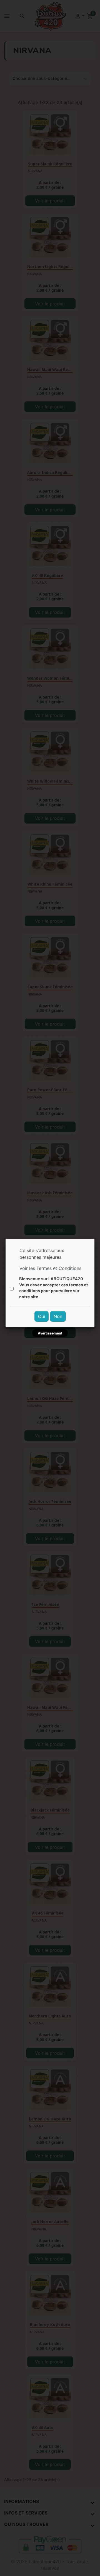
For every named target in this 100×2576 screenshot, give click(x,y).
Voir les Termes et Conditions (50, 1268)
